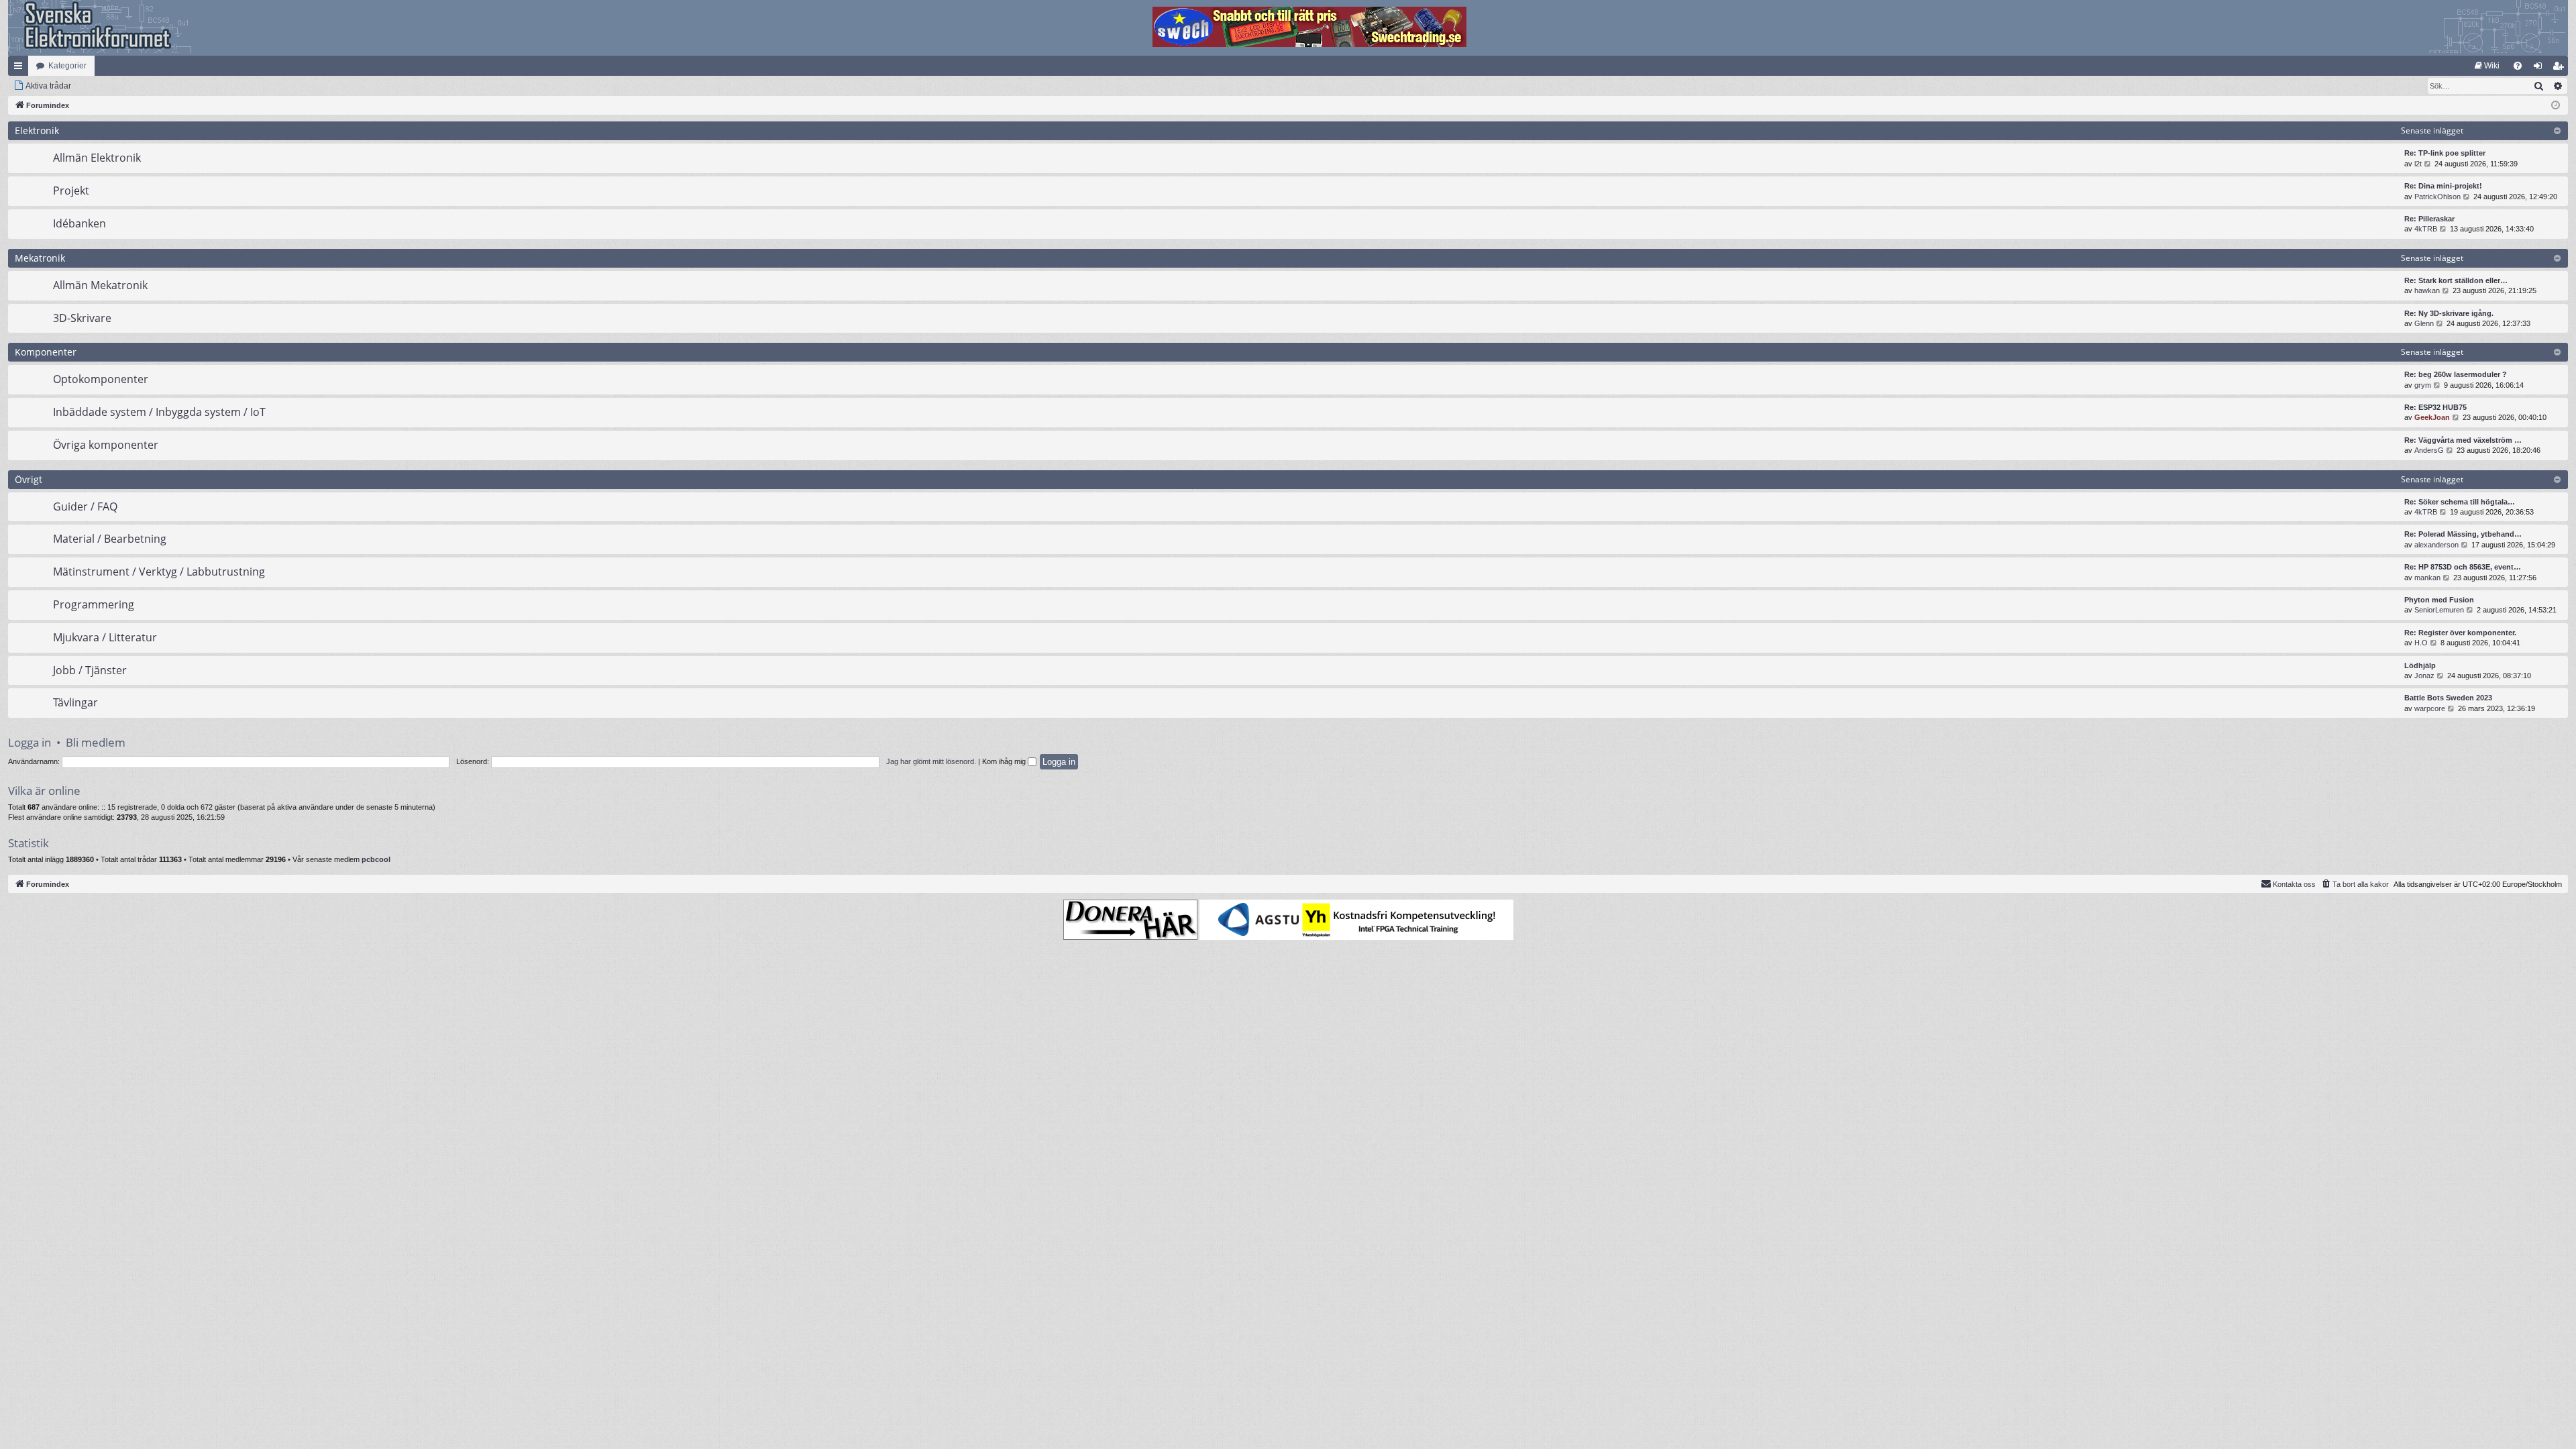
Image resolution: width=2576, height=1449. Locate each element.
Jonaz (2424, 676)
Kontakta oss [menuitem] (2294, 884)
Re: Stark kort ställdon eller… (2456, 280)
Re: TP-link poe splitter (2445, 153)
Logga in (30, 742)
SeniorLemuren (2439, 610)
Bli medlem (96, 742)
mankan (2427, 578)
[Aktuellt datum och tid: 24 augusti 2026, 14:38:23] (2556, 106)
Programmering (94, 604)
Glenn (2424, 323)
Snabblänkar (21, 68)
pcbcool (376, 859)
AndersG (2429, 450)
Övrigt (29, 479)
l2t (2418, 164)
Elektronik (37, 130)
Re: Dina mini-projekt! (2443, 186)
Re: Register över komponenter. (2460, 633)
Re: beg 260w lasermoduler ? (2456, 374)
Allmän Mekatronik (100, 285)
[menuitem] (2487, 66)
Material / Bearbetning (110, 539)
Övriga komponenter (106, 445)
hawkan (2427, 290)
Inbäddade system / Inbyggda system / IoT (159, 412)
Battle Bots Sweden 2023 (2448, 698)
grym (2423, 385)
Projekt (71, 191)
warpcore (2430, 708)
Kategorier (67, 66)
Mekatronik (40, 258)
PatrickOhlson (2437, 197)
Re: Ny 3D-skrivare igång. (2449, 313)
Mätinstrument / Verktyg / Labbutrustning (159, 572)
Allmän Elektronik (97, 158)
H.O (2421, 643)
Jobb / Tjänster (90, 670)
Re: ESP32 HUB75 (2435, 407)
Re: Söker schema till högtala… (2460, 502)
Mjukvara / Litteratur (105, 637)
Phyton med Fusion (2439, 600)
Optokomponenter (101, 379)
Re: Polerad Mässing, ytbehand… (2463, 534)
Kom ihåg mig (1005, 761)
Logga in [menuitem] (2540, 68)
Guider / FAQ (85, 506)
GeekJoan (2432, 417)
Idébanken (79, 223)
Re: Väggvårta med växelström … (2463, 440)
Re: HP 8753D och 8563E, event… (2463, 567)
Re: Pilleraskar (2429, 219)
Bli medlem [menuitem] (2561, 68)
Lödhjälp (2420, 665)
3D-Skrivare (82, 318)
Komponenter (46, 352)
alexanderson (2436, 545)
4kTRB (2426, 229)
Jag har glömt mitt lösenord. (931, 761)
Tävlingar (75, 702)
